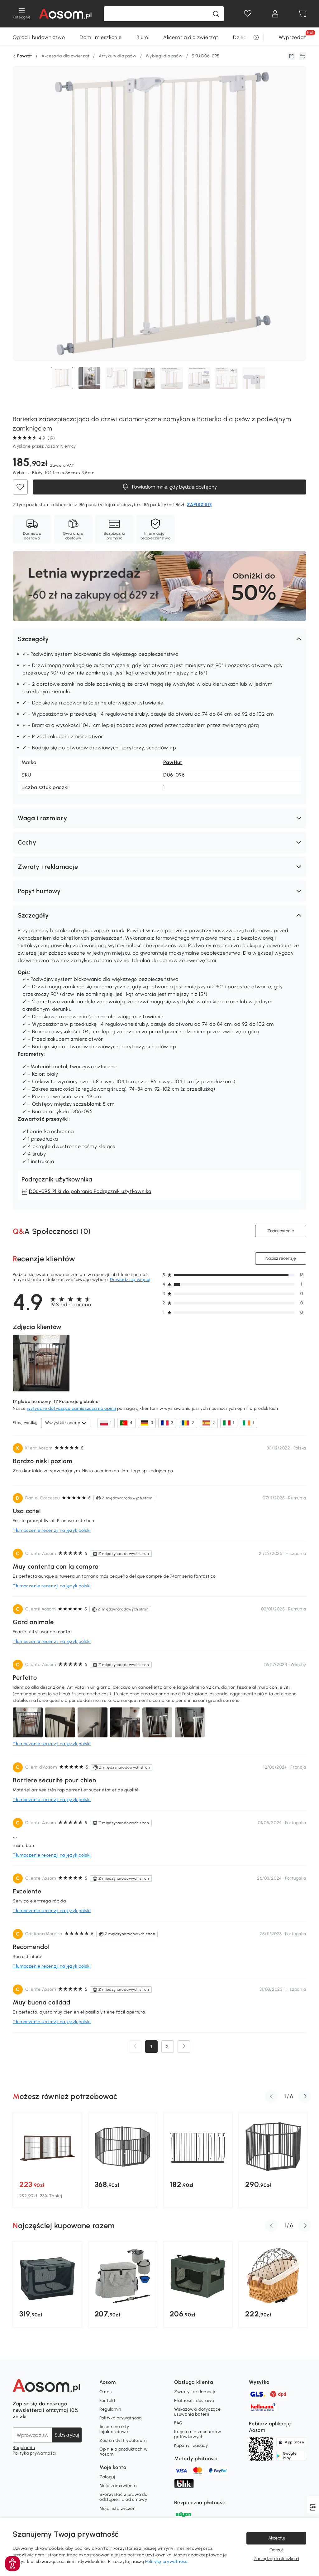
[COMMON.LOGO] (65, 14)
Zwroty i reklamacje (195, 2392)
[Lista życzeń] (248, 14)
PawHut (173, 762)
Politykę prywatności (167, 2561)
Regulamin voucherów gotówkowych (198, 2434)
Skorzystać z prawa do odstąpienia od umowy (124, 2497)
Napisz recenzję (281, 1258)
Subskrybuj (67, 2435)
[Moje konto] (275, 14)
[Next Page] (184, 2047)
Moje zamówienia (118, 2486)
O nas (106, 2392)
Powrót (25, 56)
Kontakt (107, 2401)
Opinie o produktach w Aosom (124, 2452)
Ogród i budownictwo (39, 37)
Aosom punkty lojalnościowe (114, 2429)
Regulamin (24, 2448)
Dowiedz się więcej (130, 1280)
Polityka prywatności (34, 2453)
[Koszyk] (302, 14)
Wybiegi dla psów (164, 56)
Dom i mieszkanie (101, 37)
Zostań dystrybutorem (123, 2440)
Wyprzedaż (293, 37)
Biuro (142, 37)
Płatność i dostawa (194, 2401)
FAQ (178, 2423)
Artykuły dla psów (118, 56)
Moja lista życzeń (118, 2508)
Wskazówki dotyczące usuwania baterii (197, 2412)
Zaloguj (107, 2477)
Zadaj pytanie (281, 1231)
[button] (159, 639)
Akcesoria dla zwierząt (191, 37)
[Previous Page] (135, 2047)
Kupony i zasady (191, 2445)
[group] (47, 2160)
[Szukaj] (216, 14)
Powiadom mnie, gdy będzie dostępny (174, 487)
